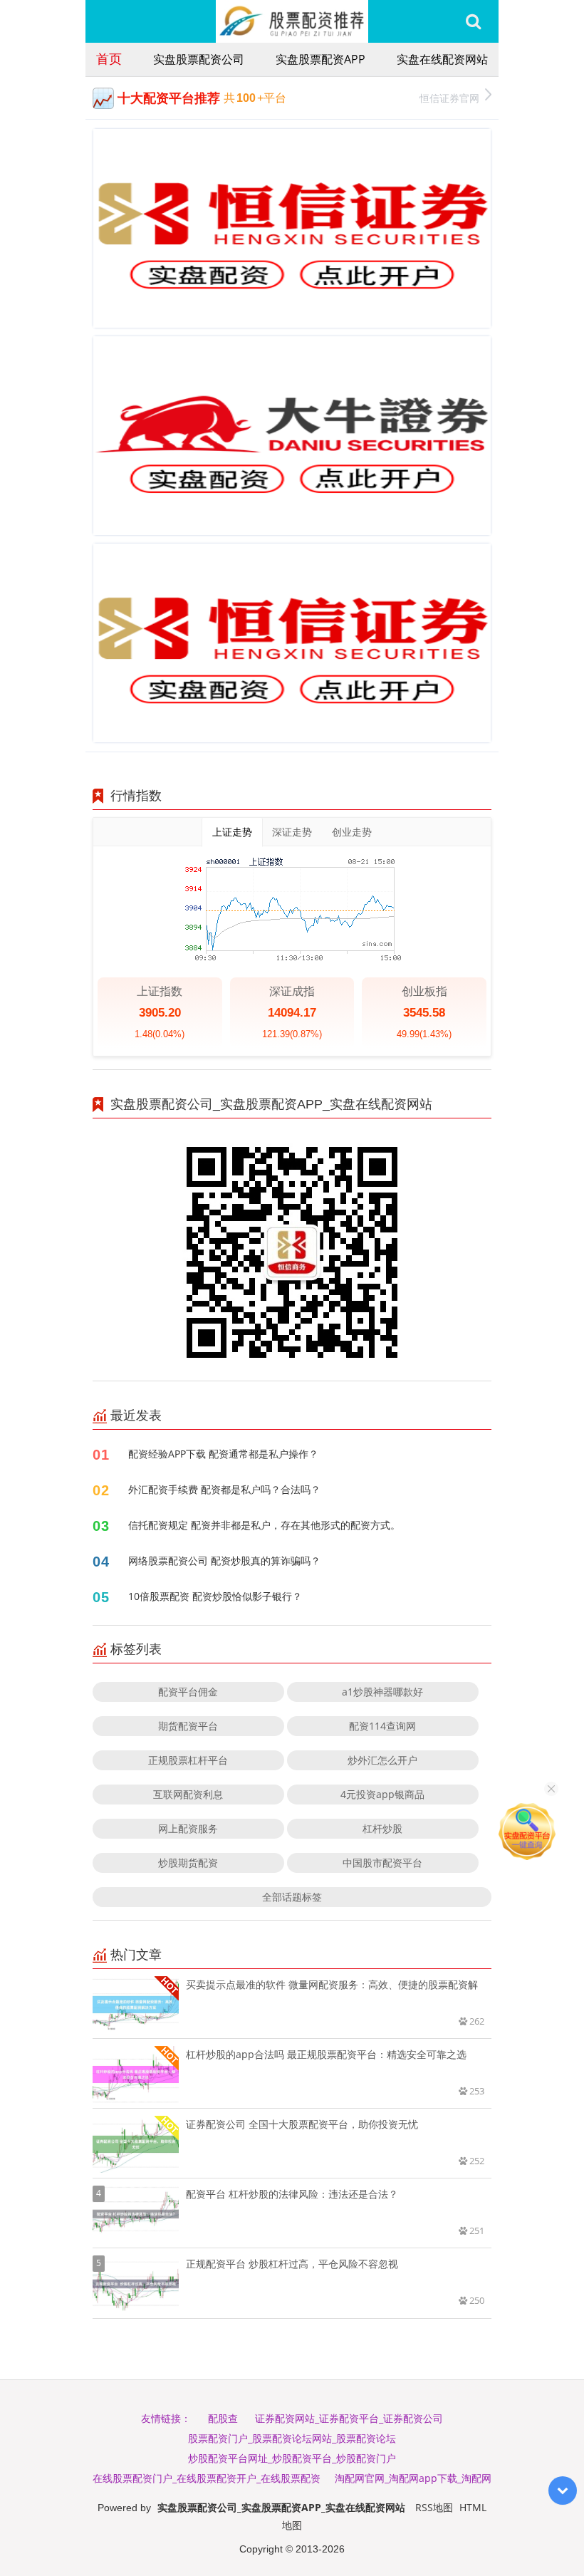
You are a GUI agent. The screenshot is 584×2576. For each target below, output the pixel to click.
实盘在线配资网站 (442, 59)
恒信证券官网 (449, 98)
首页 (109, 58)
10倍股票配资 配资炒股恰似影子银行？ (215, 1596)
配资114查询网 (382, 1726)
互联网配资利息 (188, 1794)
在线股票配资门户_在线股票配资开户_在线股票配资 (207, 2478)
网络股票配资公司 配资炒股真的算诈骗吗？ (224, 1560)
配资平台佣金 (188, 1692)
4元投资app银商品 (382, 1794)
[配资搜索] (473, 21)
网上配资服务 (188, 1828)
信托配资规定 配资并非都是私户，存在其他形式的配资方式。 (264, 1525)
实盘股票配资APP (320, 59)
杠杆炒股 (382, 1828)
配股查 (223, 2418)
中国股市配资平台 (382, 1863)
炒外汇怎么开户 (382, 1760)
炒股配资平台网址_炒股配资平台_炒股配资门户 (292, 2458)
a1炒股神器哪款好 (382, 1692)
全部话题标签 (292, 1897)
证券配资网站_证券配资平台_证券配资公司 (349, 2418)
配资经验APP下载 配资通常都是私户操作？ (223, 1454)
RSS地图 (434, 2507)
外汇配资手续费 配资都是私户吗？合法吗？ (224, 1489)
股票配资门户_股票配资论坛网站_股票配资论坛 (292, 2438)
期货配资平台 (188, 1726)
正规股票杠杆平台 (188, 1760)
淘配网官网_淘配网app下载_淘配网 (413, 2478)
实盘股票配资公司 (199, 59)
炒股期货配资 (188, 1863)
